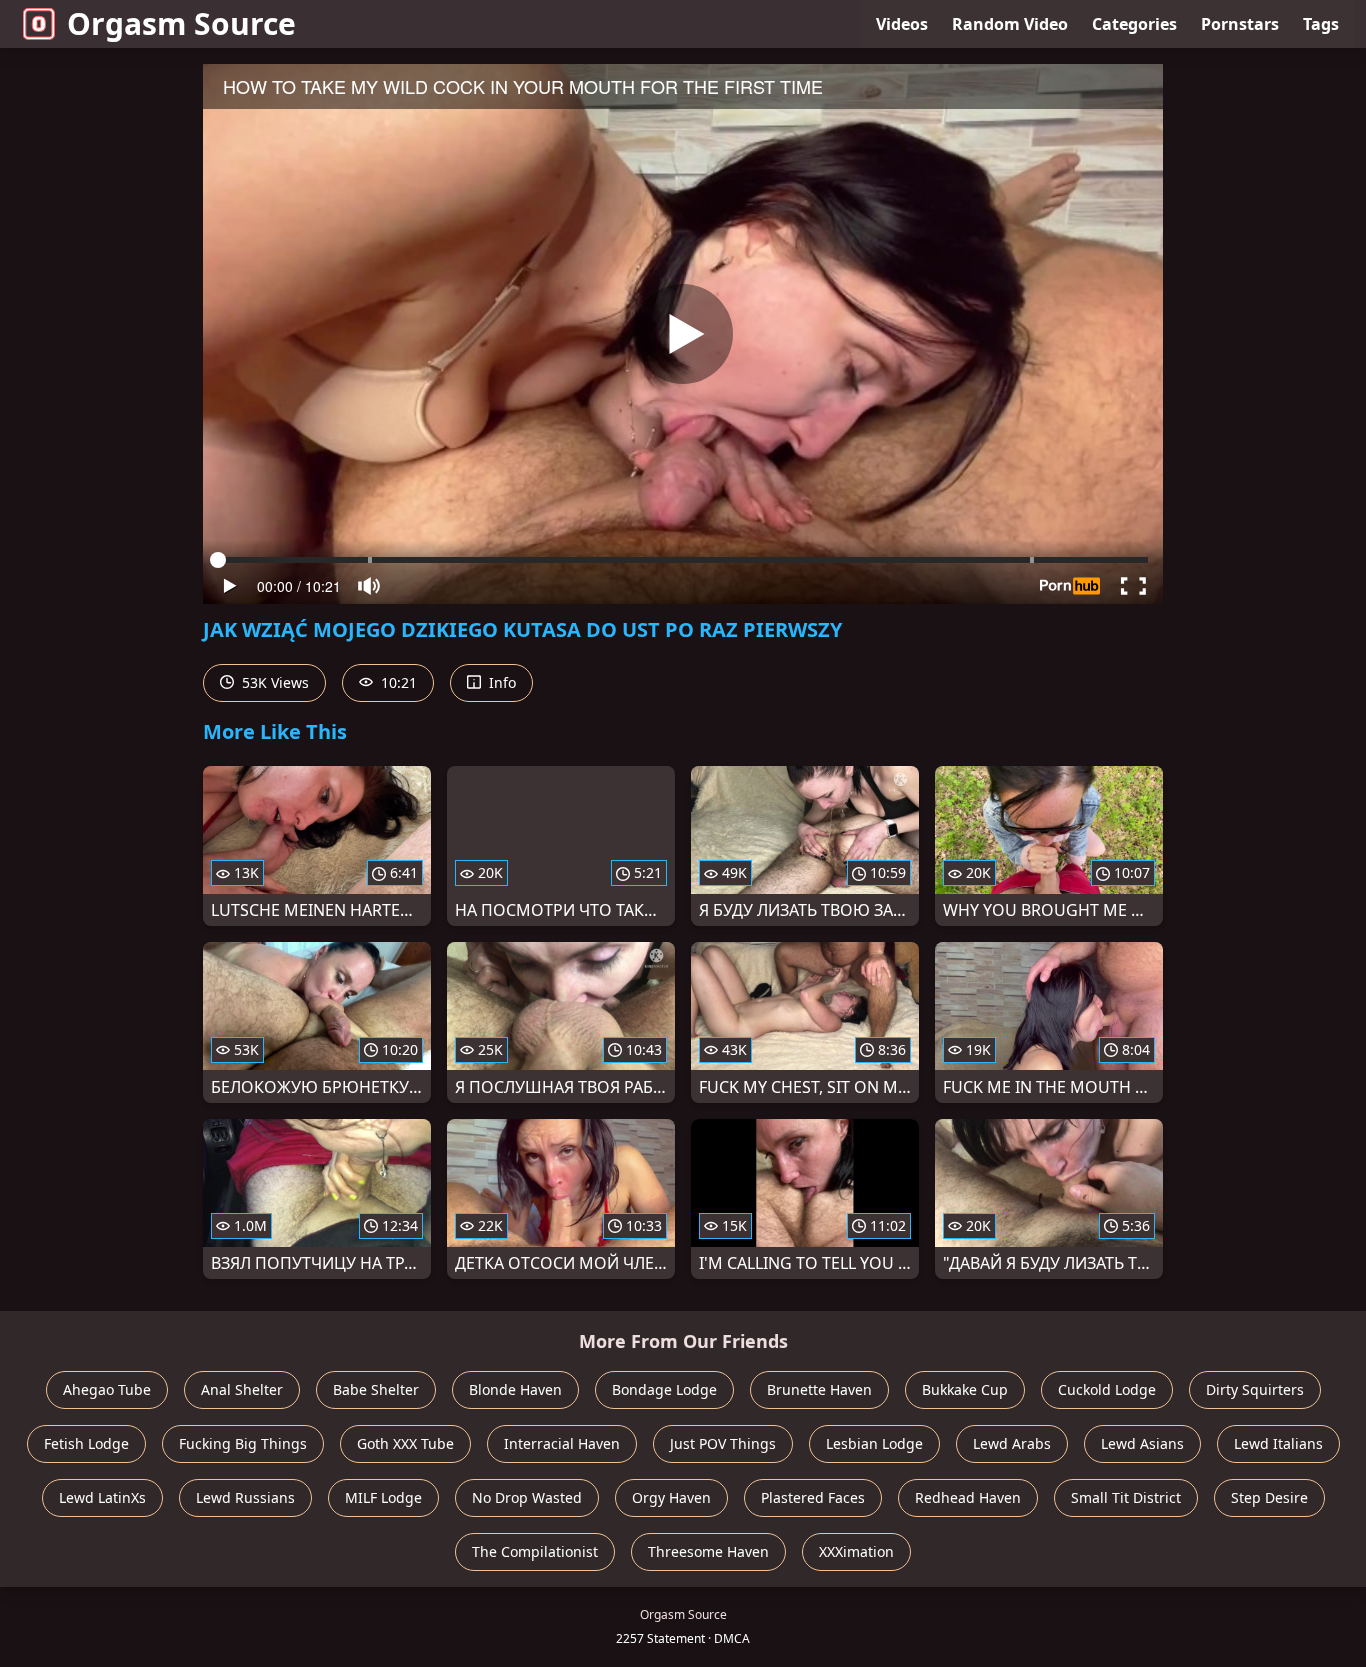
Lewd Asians (1142, 1443)
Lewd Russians (245, 1497)
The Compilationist (535, 1551)
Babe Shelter (376, 1389)
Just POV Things (723, 1443)
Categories (1134, 24)
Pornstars (1240, 24)
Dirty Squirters (1255, 1389)
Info (500, 682)
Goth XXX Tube (405, 1443)
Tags (1321, 24)
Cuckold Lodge (1107, 1389)
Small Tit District (1126, 1497)
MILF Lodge (383, 1497)
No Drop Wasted (527, 1497)
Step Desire (1269, 1497)
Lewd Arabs (1012, 1443)
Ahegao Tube (107, 1389)
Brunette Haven (819, 1389)
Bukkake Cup (965, 1389)
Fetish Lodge (86, 1443)
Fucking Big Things (243, 1443)
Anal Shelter (242, 1389)
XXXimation (856, 1551)
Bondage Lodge (664, 1389)
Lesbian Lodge (874, 1443)
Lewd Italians (1278, 1443)
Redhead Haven (968, 1497)
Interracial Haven (562, 1443)
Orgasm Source (181, 23)
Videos (902, 24)
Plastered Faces (813, 1497)
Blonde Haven (515, 1389)
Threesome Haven (708, 1551)
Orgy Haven (671, 1497)
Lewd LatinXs (102, 1497)
